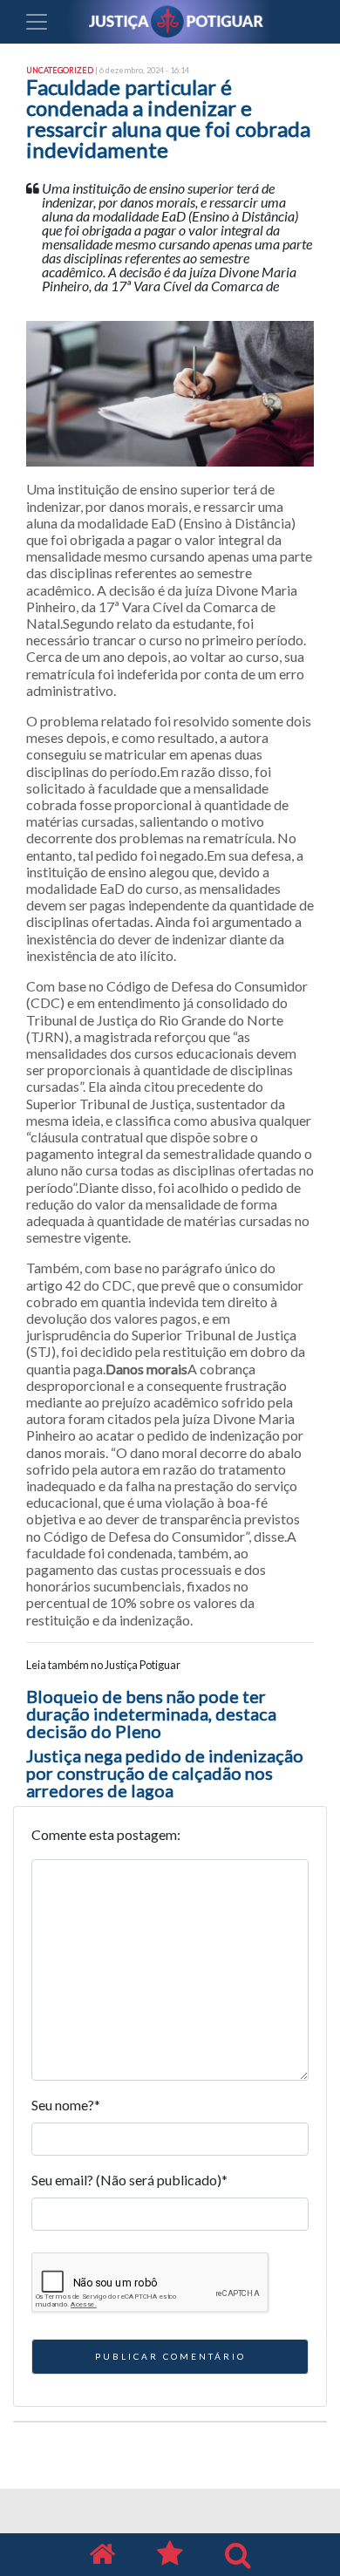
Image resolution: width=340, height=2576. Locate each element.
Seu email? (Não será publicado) (129, 2180)
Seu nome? (66, 2105)
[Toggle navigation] (37, 22)
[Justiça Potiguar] (102, 2555)
